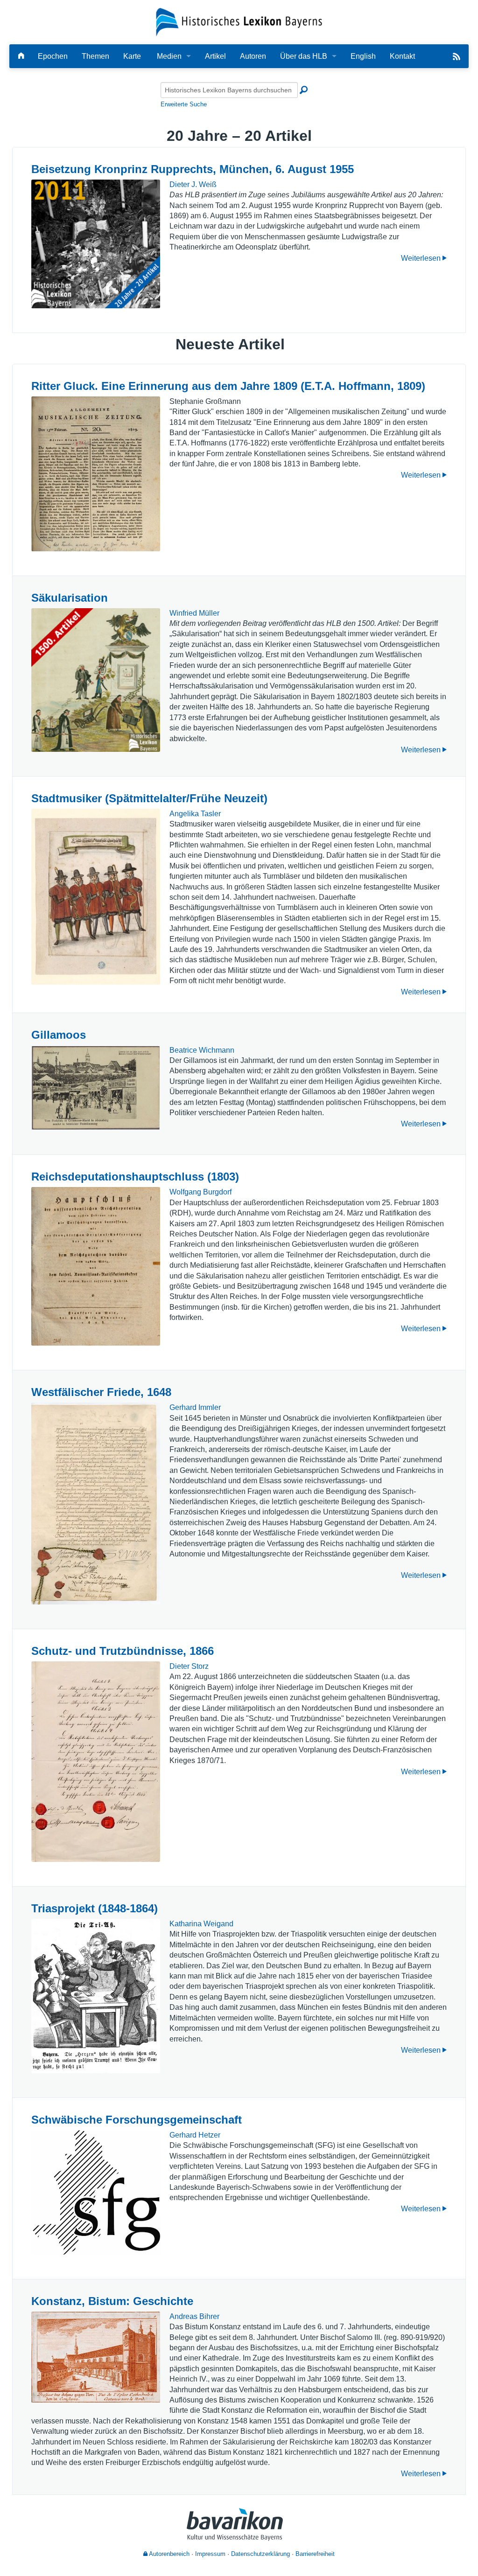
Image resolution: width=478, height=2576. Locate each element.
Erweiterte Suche (184, 104)
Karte (132, 56)
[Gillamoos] (96, 1087)
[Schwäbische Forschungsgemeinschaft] (96, 2192)
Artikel (215, 56)
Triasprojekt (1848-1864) (95, 1908)
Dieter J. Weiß (193, 184)
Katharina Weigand (201, 1924)
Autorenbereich (169, 2554)
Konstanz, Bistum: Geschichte (112, 2301)
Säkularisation (70, 598)
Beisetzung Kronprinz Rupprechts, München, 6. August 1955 (193, 169)
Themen (95, 56)
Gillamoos (59, 1035)
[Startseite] (239, 22)
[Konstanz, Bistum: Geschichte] (96, 2357)
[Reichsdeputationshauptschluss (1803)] (96, 1266)
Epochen (53, 56)
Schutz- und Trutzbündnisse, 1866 (123, 1651)
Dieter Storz (189, 1666)
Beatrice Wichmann (202, 1050)
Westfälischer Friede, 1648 (101, 1392)
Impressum (210, 2554)
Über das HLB (304, 56)
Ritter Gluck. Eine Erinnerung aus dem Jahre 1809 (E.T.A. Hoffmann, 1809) (228, 386)
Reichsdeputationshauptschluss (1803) (135, 1177)
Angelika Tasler (195, 814)
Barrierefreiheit (315, 2554)
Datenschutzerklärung (260, 2554)
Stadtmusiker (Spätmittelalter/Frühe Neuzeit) (149, 798)
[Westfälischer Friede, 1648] (96, 1503)
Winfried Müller (194, 613)
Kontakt (402, 56)
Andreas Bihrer (194, 2316)
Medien (169, 56)
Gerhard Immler (195, 1407)
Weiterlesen (422, 258)
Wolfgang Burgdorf (200, 1192)
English (363, 56)
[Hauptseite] (21, 56)
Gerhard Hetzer (195, 2135)
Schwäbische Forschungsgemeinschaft (137, 2120)
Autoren (253, 56)
